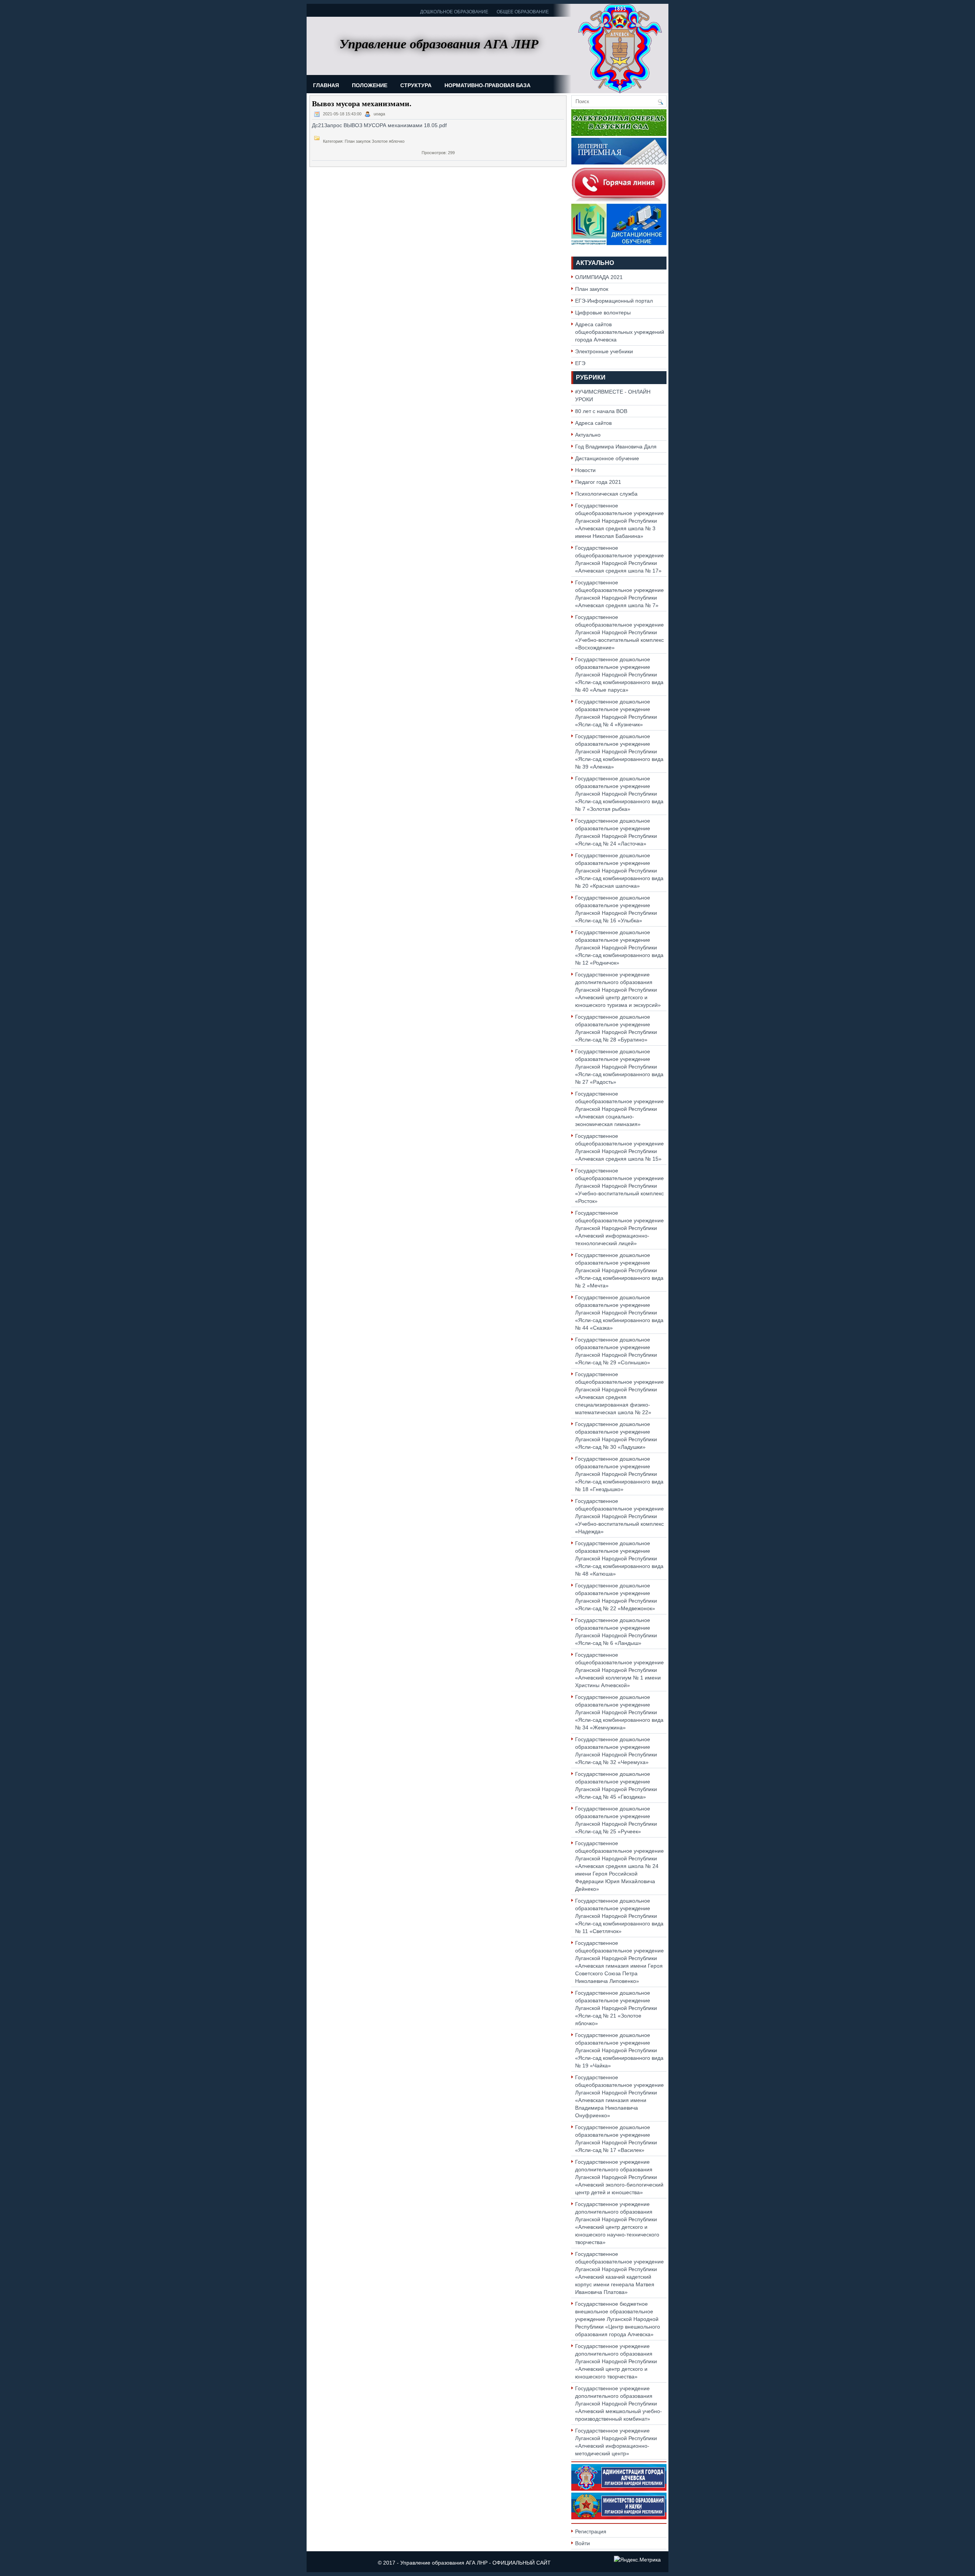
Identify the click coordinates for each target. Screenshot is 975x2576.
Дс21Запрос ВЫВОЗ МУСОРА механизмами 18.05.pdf (379, 125)
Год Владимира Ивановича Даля (616, 447)
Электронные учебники (604, 351)
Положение (370, 85)
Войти (583, 2543)
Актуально (595, 263)
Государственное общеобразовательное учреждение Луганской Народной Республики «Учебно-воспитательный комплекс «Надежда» (619, 1516)
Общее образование (523, 12)
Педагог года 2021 (598, 482)
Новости (585, 470)
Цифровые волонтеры (603, 313)
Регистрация (591, 2531)
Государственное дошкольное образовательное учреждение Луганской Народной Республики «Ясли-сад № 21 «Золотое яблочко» (616, 2008)
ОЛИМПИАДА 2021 (599, 277)
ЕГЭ (580, 363)
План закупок (592, 289)
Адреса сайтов (593, 423)
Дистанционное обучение (607, 458)
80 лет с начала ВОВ (601, 411)
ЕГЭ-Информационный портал (614, 301)
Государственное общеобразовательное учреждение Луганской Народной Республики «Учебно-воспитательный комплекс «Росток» (619, 1186)
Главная (326, 85)
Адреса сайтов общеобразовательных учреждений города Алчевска (620, 332)
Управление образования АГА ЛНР (444, 2563)
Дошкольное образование (454, 12)
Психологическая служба (606, 494)
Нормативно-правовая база (487, 85)
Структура (416, 85)
